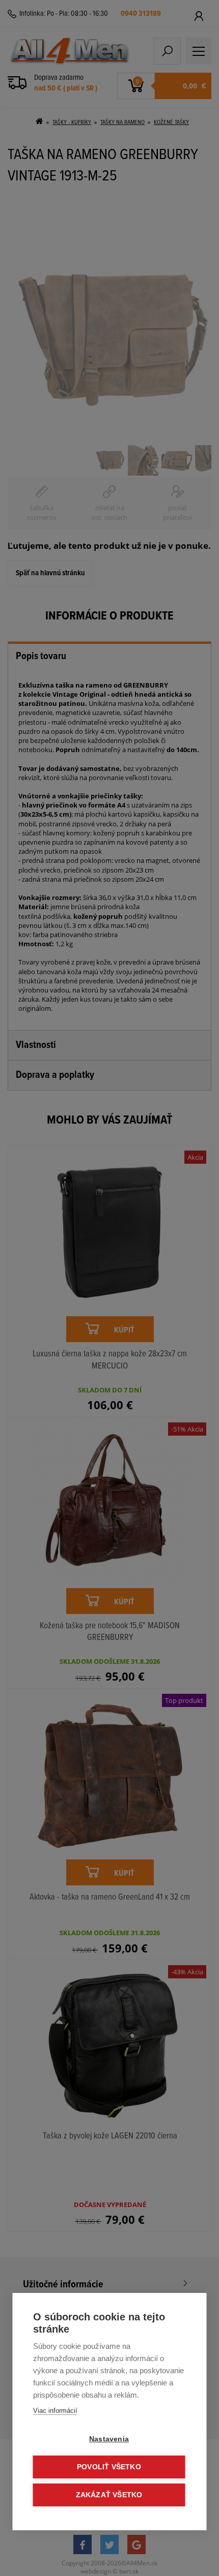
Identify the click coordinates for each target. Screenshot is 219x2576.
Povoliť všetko (109, 2467)
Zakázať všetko (109, 2495)
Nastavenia (109, 2439)
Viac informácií (55, 2411)
